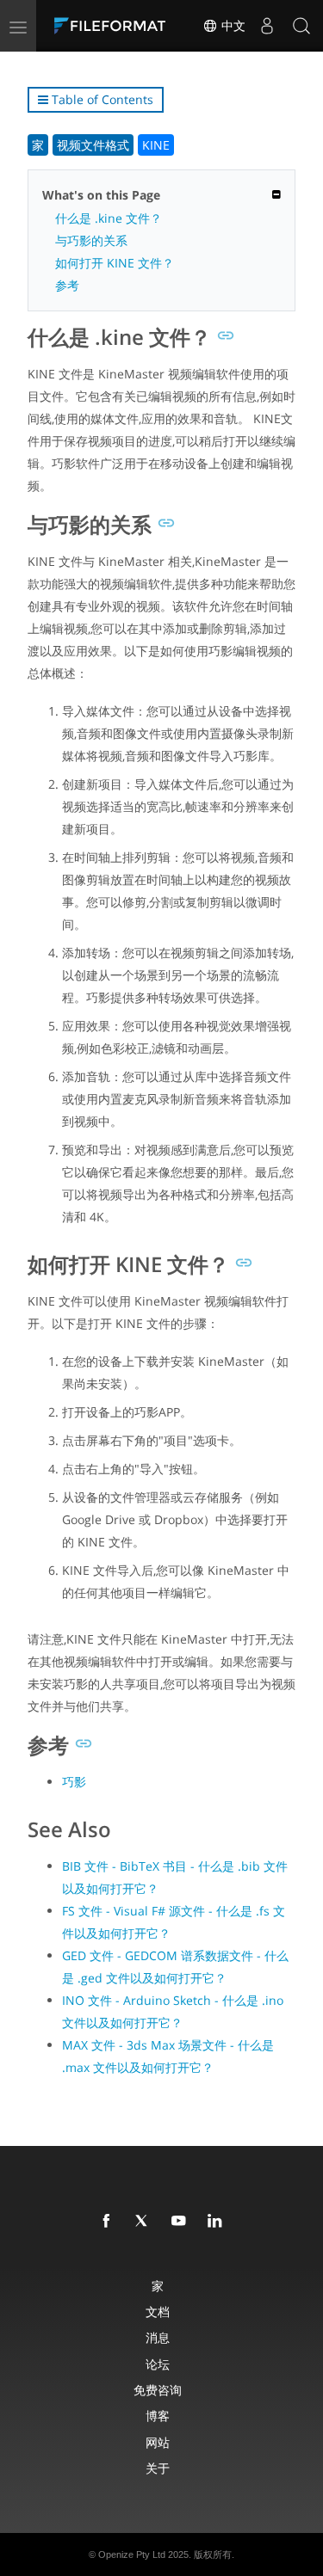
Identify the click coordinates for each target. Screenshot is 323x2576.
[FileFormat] (114, 26)
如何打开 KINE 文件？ (115, 263)
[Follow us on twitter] (146, 2222)
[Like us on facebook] (109, 2222)
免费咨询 (158, 2390)
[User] (267, 26)
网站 (158, 2442)
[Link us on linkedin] (218, 2222)
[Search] (301, 26)
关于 (158, 2468)
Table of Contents (101, 99)
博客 (158, 2416)
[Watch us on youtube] (182, 2222)
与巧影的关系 (91, 240)
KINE (156, 145)
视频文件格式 (93, 145)
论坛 (158, 2364)
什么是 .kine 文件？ (109, 218)
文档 (158, 2312)
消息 (158, 2337)
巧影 (74, 1782)
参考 (67, 285)
